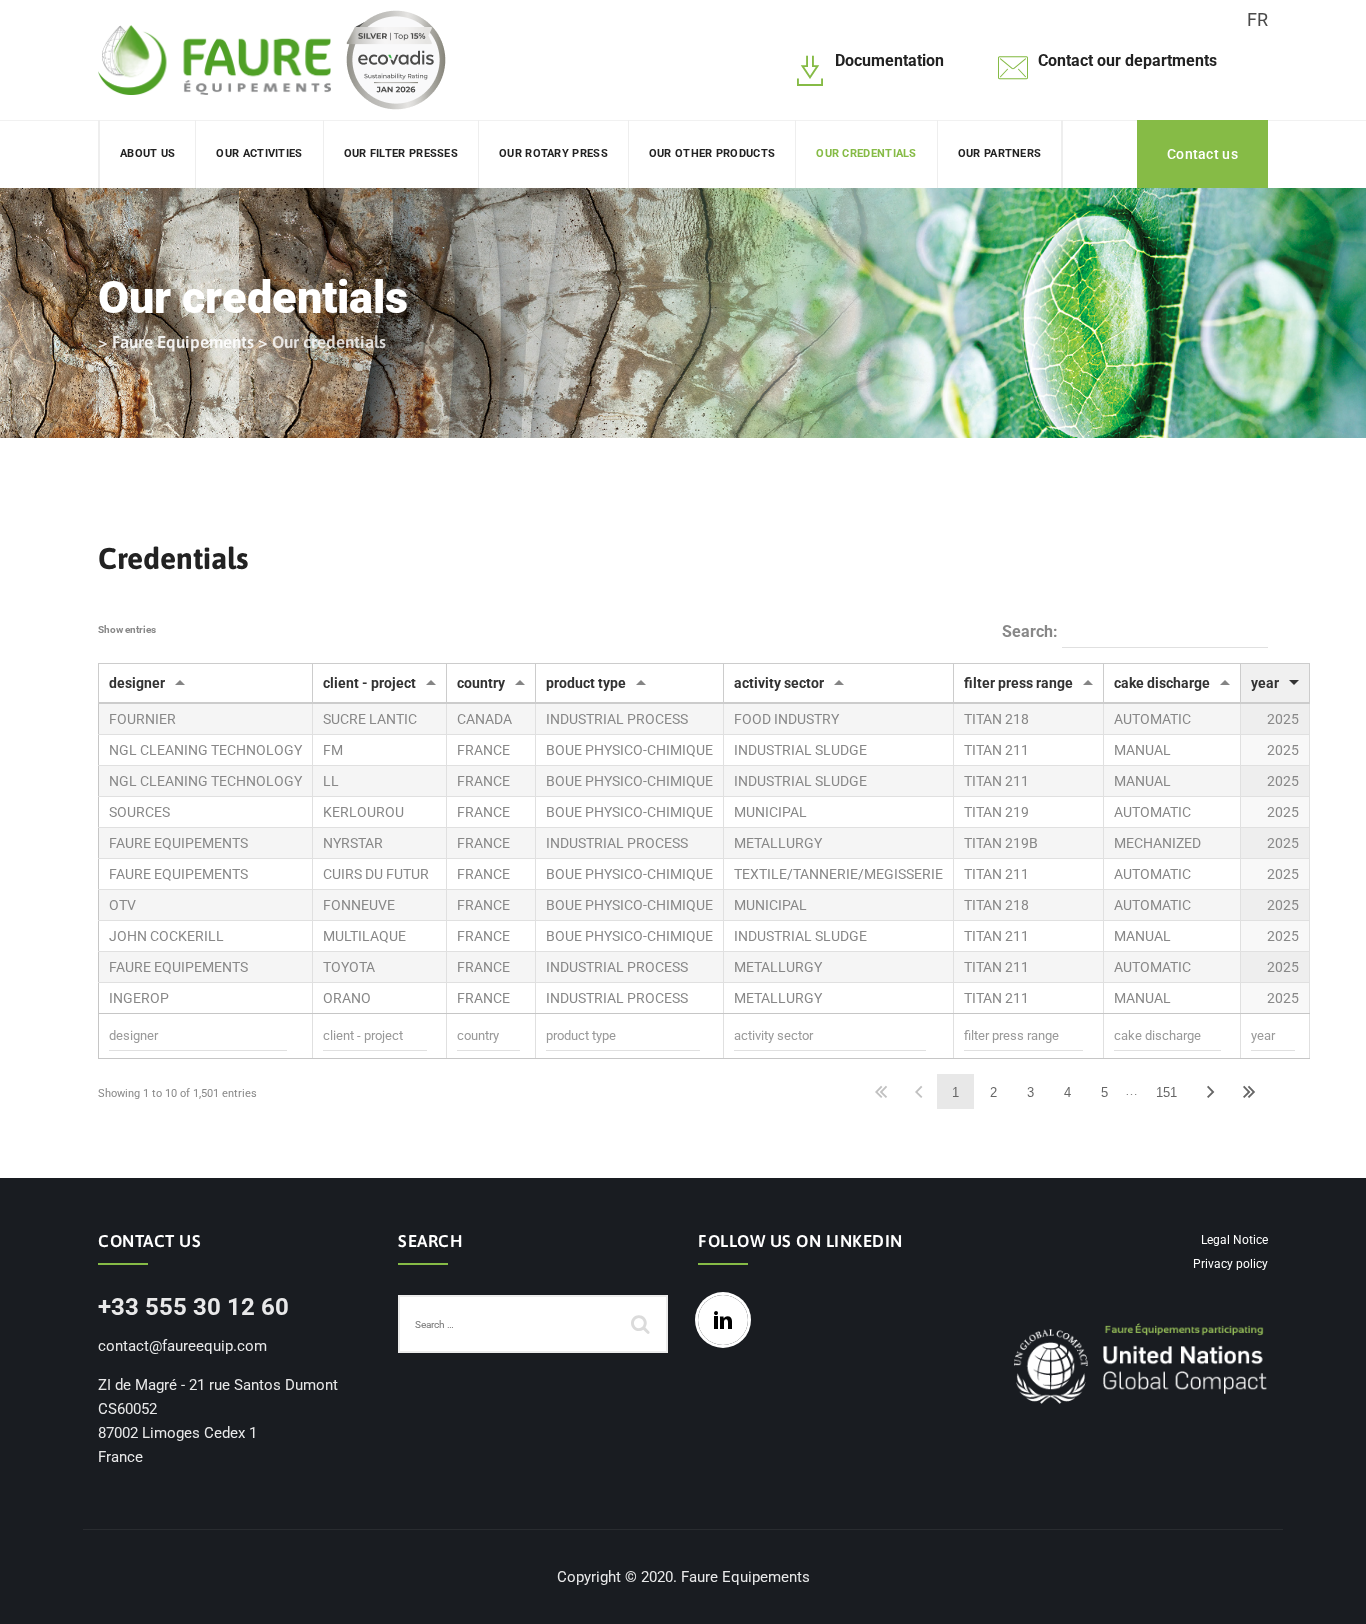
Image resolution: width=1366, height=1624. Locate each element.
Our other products (712, 153)
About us (147, 153)
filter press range (1018, 683)
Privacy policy (1230, 1264)
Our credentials (866, 153)
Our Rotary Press (553, 153)
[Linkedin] (728, 1320)
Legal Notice (1234, 1240)
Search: (1032, 631)
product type (586, 683)
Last (1248, 1091)
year (1265, 683)
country (481, 683)
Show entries (127, 629)
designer (137, 683)
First (880, 1091)
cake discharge (1162, 683)
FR (1257, 19)
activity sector (779, 683)
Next (1211, 1091)
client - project (369, 683)
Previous (918, 1091)
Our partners (1000, 153)
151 (1166, 1092)
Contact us (1202, 154)
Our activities (259, 153)
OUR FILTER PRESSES (401, 153)
